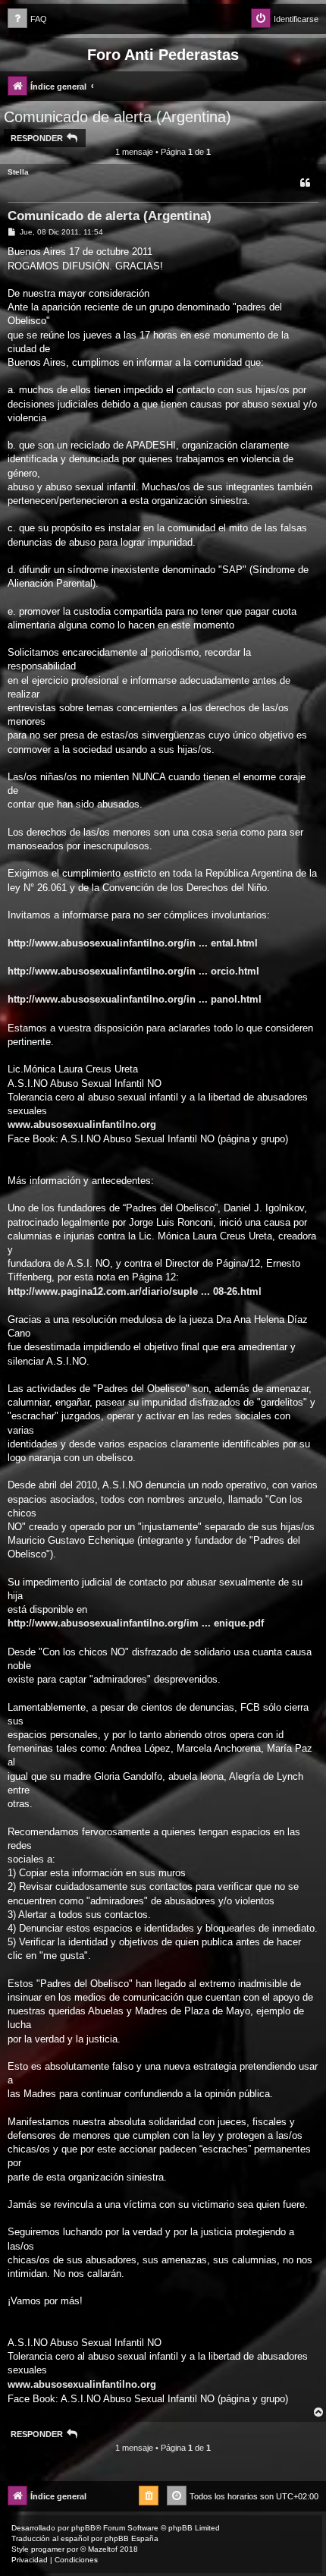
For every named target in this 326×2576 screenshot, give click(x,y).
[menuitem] (27, 19)
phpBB (83, 2528)
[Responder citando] (305, 183)
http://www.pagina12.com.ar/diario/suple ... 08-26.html (135, 1291)
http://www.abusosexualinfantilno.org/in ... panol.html (135, 999)
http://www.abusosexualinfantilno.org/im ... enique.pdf (136, 1623)
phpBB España (132, 2538)
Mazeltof (103, 2549)
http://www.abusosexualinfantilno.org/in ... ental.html (133, 943)
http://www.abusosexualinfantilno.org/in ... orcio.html (133, 971)
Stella (18, 172)
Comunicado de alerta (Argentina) (118, 117)
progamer (48, 2549)
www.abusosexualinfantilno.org (82, 1124)
